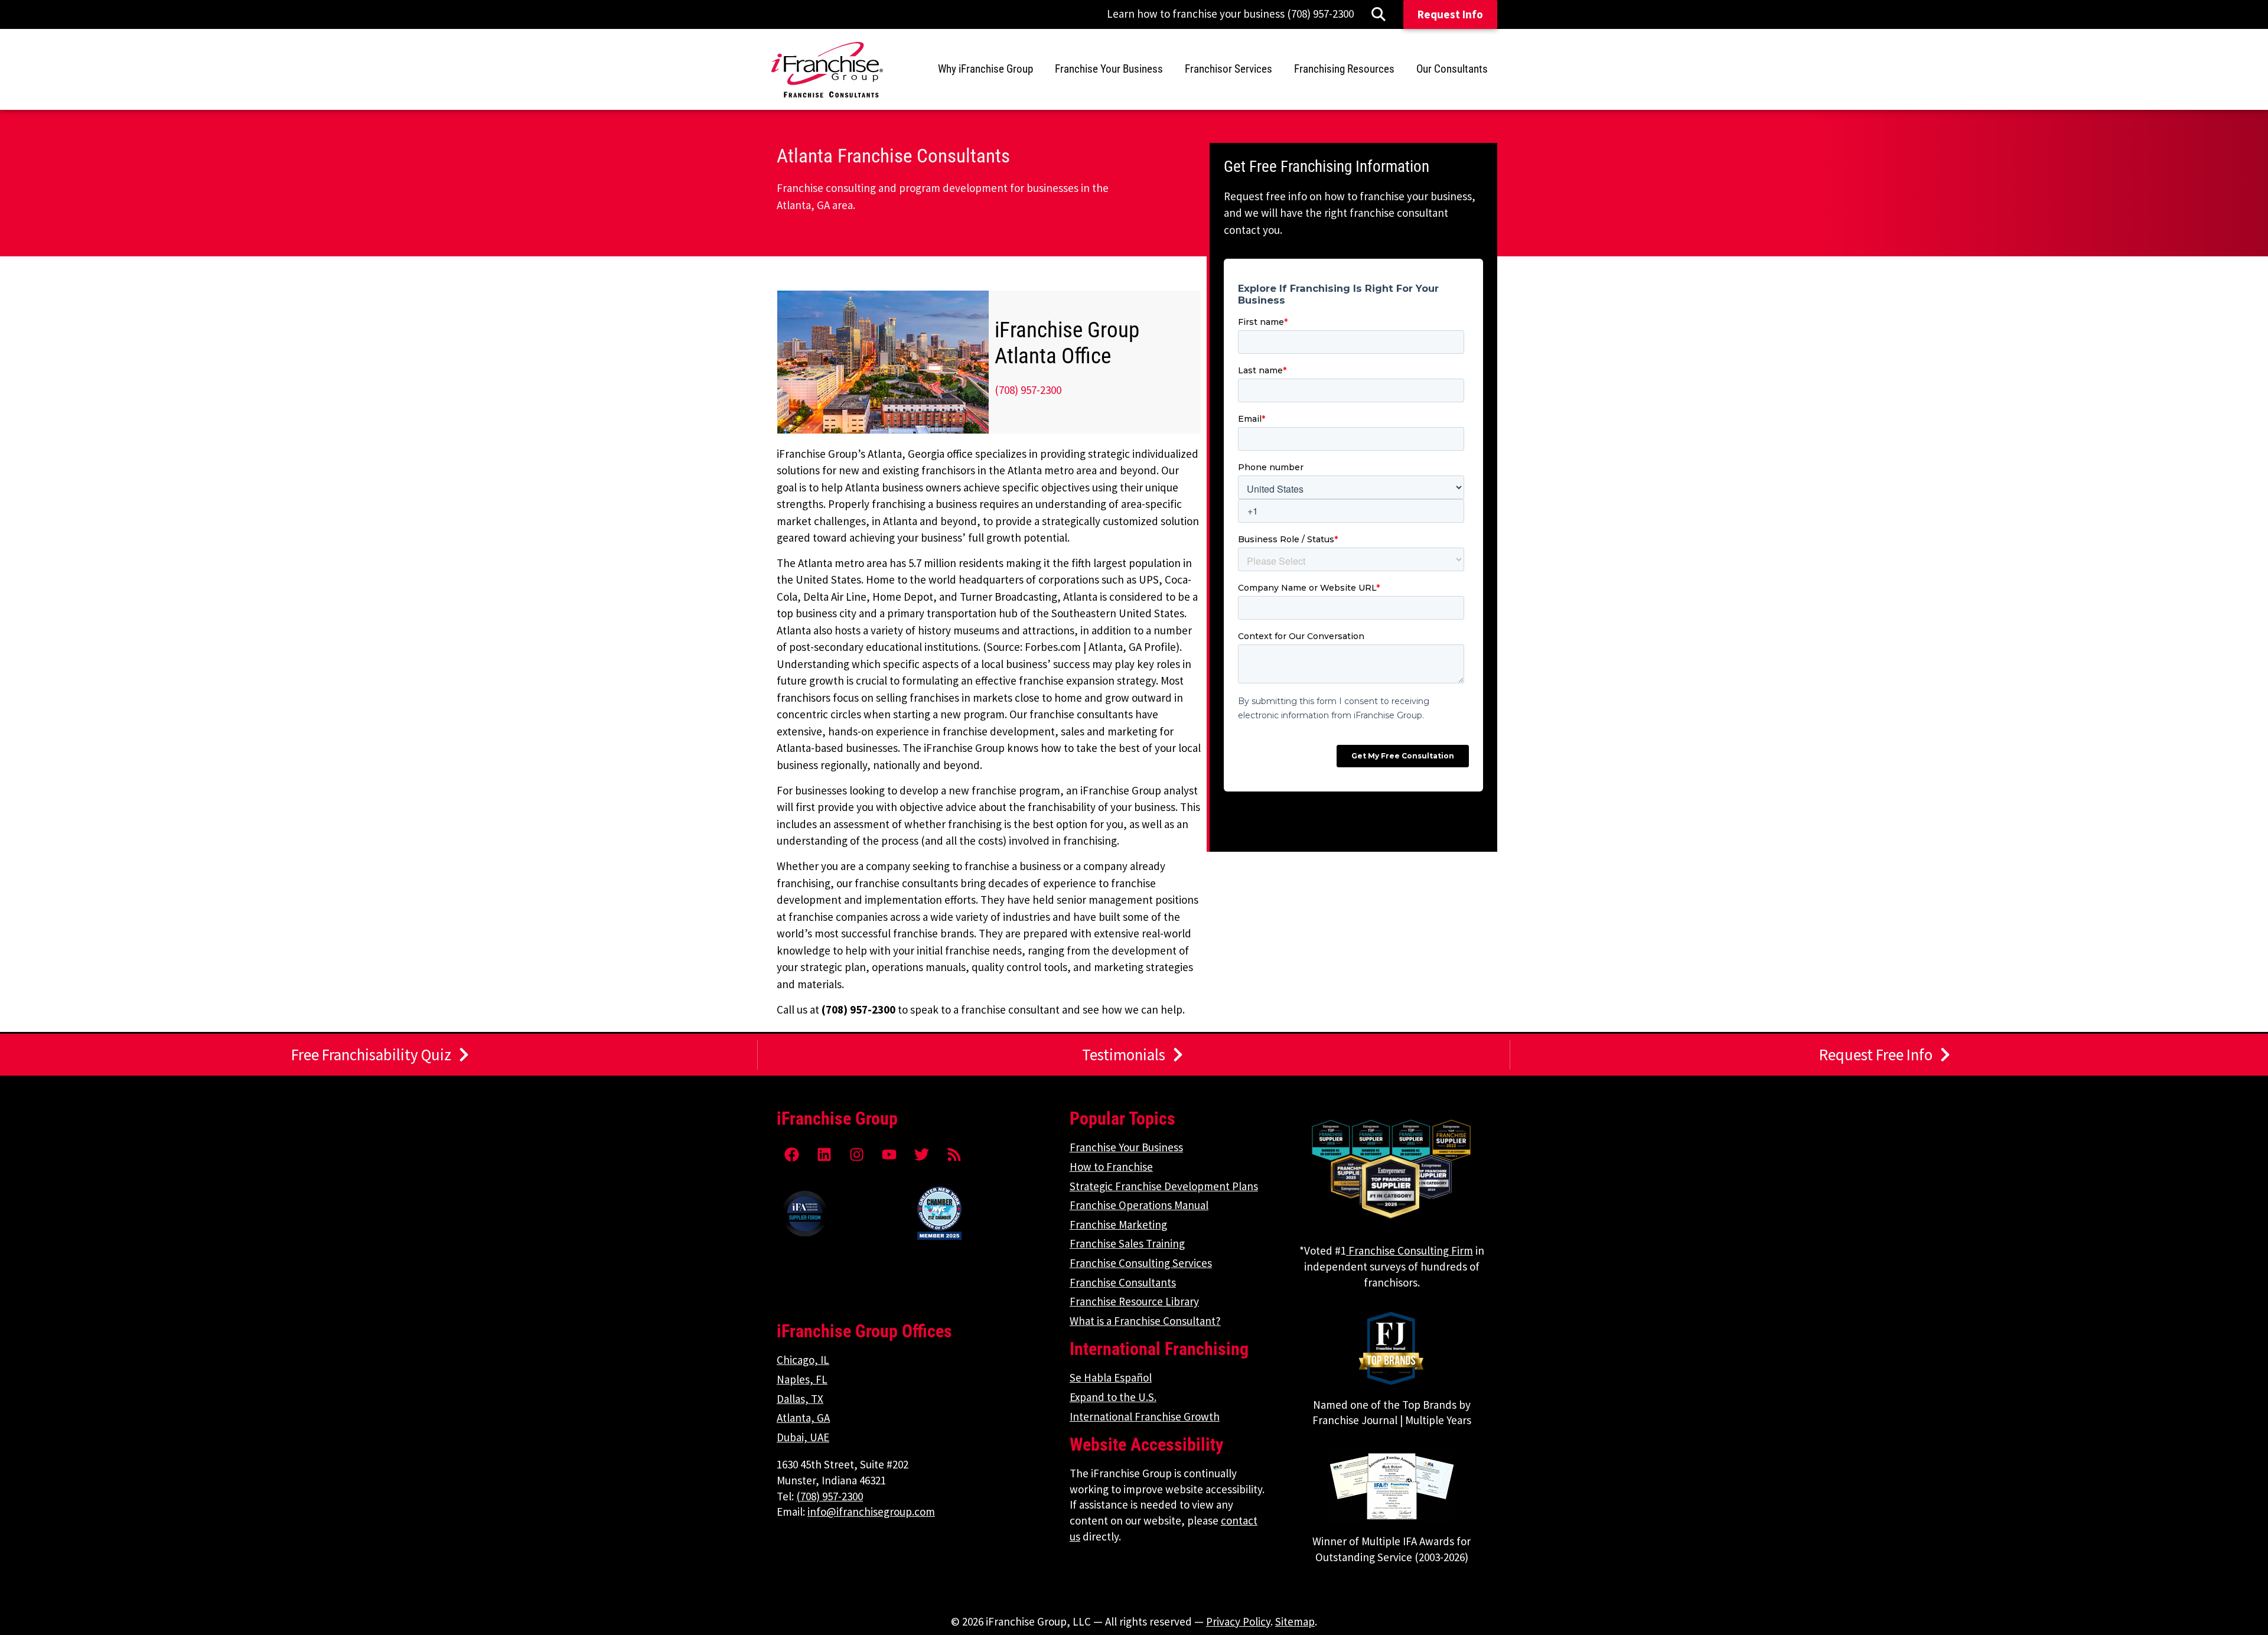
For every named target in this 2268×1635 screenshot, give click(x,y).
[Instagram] (856, 1154)
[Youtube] (889, 1154)
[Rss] (954, 1154)
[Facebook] (791, 1154)
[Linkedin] (824, 1154)
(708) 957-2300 (1028, 390)
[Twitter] (921, 1154)
